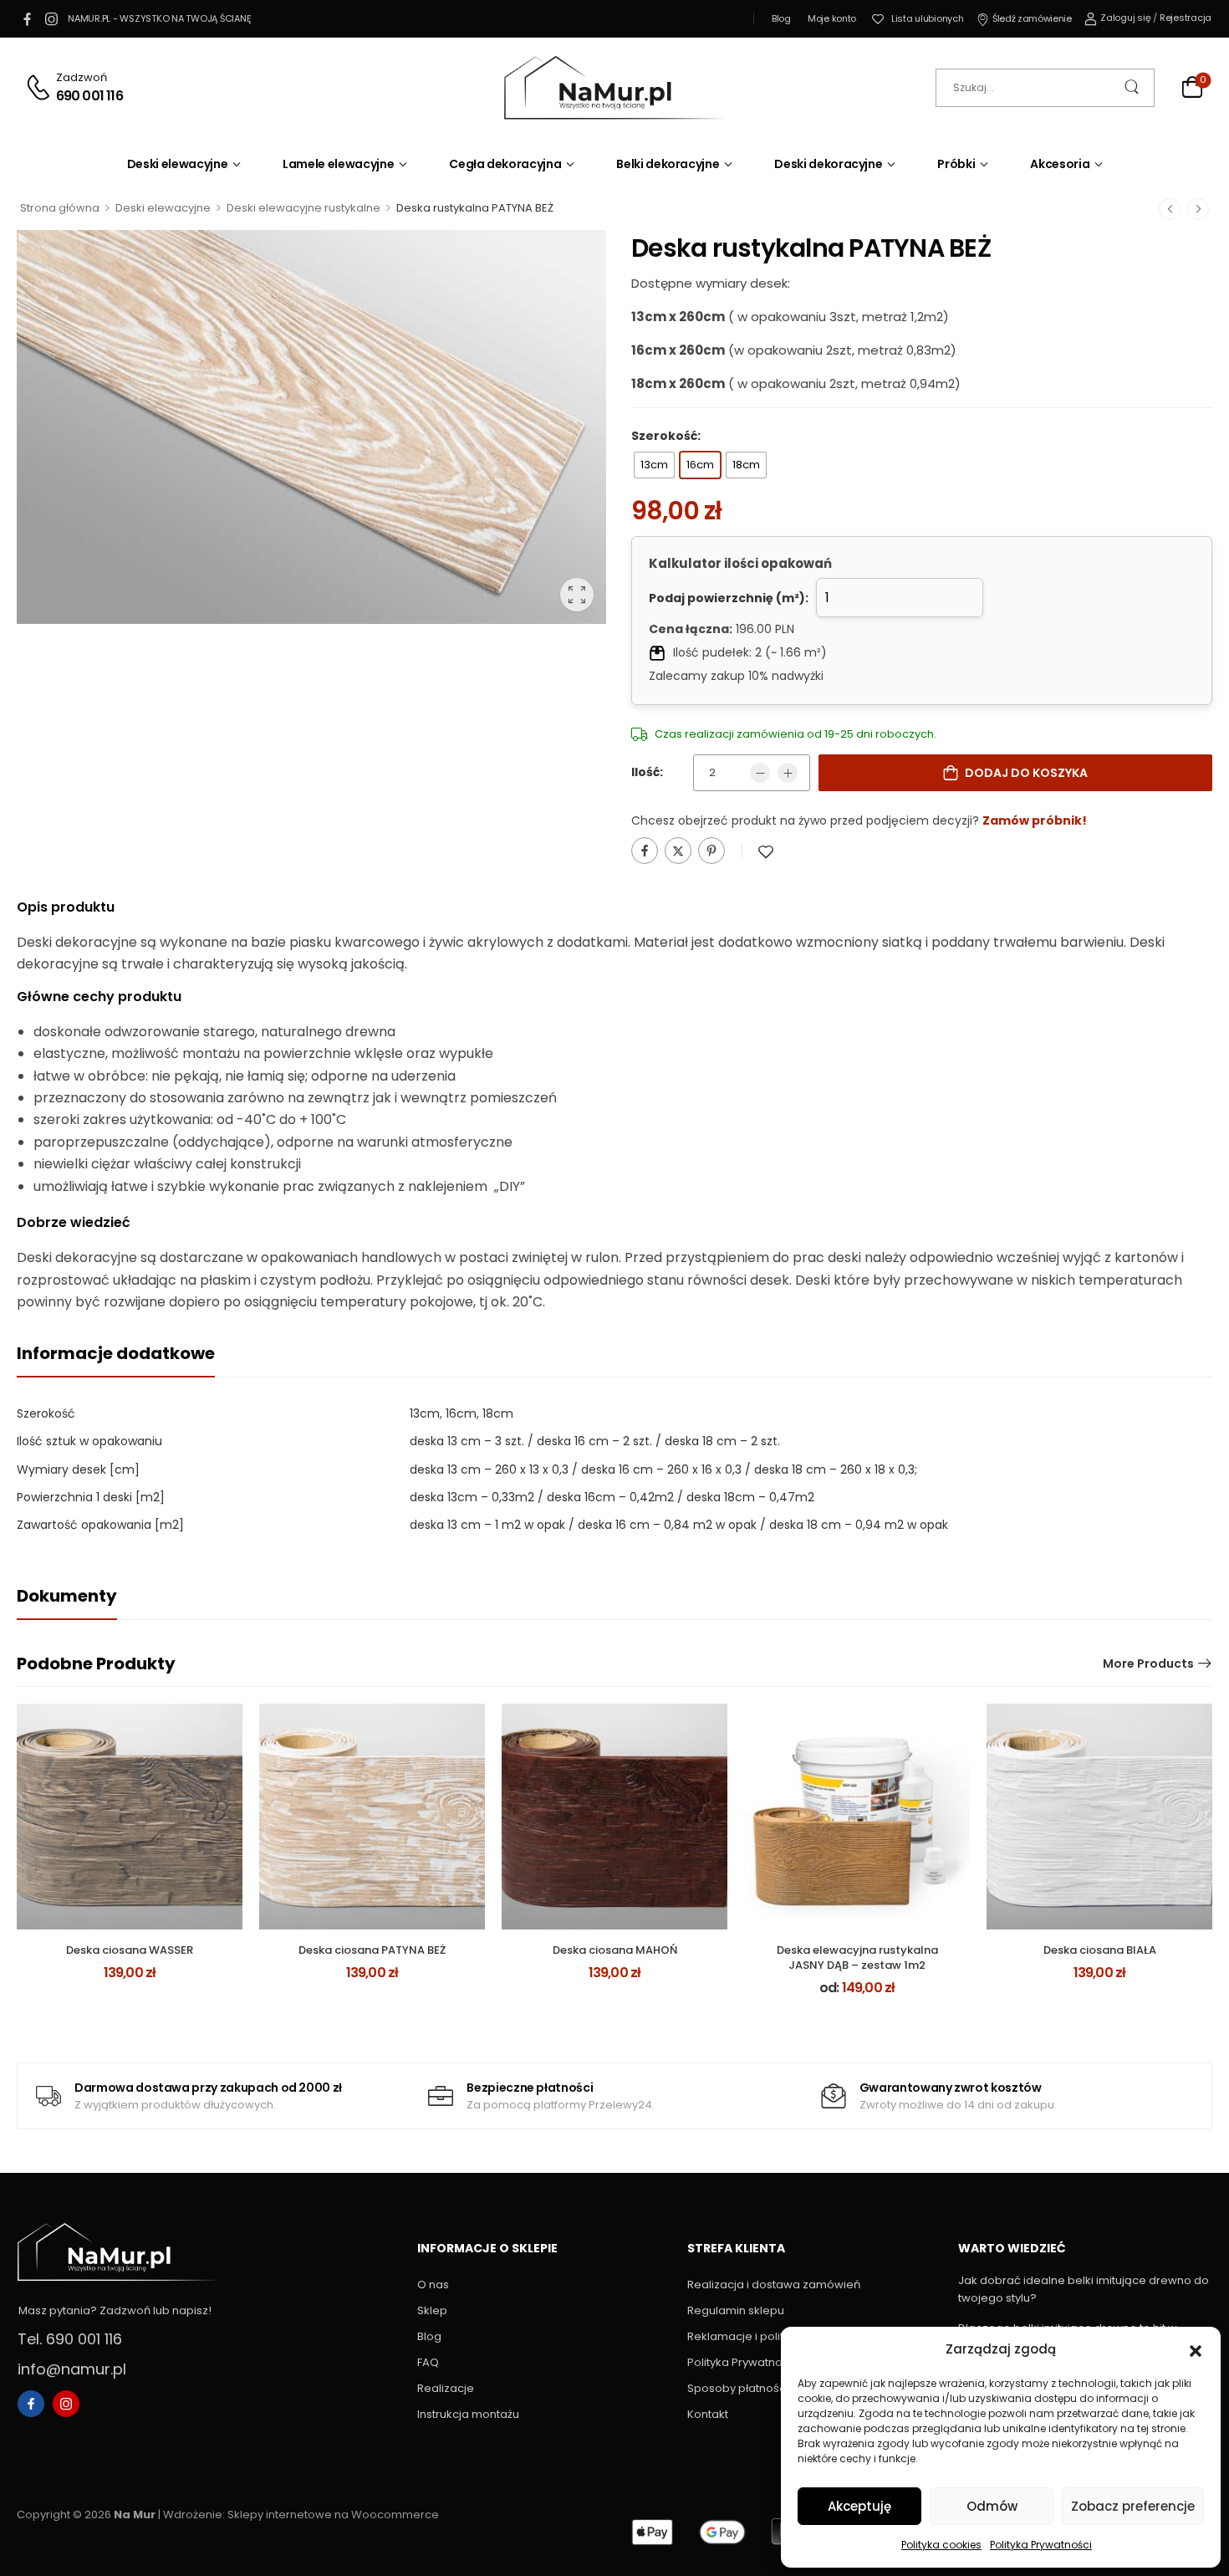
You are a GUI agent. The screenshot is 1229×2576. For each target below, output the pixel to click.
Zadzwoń (82, 77)
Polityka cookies (941, 2545)
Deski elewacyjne (177, 164)
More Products (1148, 1664)
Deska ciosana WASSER (130, 1950)
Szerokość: (666, 436)
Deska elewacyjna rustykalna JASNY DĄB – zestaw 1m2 (857, 1958)
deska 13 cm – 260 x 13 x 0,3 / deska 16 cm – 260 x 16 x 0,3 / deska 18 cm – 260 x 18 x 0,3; (663, 1469)
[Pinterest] (711, 851)
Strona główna (60, 208)
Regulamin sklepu (736, 2310)
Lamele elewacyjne (338, 164)
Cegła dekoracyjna (505, 164)
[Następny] (1198, 209)
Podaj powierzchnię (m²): (729, 598)
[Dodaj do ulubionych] (766, 852)
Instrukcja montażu (468, 2414)
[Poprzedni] (1170, 209)
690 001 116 (89, 96)
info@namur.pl (72, 2369)
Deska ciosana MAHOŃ (615, 1950)
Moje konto (832, 18)
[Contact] (41, 87)
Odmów (992, 2506)
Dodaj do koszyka (1026, 773)
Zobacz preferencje (1133, 2506)
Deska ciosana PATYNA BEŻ (372, 1950)
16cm (461, 1413)
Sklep (432, 2310)
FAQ (428, 2362)
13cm (425, 1413)
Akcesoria (1060, 164)
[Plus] (788, 773)
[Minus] (760, 773)
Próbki (956, 164)
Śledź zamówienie (1032, 18)
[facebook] (27, 18)
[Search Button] (1133, 88)
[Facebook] (645, 851)
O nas (433, 2285)
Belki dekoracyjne (668, 164)
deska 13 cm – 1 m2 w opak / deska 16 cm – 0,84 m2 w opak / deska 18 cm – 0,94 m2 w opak (679, 1525)
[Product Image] (311, 427)
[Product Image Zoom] (577, 595)
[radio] (654, 465)
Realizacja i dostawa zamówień (774, 2285)
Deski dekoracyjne (828, 164)
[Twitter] (678, 851)
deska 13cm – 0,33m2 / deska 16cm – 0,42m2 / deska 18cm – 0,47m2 (612, 1497)
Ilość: (647, 772)
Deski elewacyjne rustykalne (303, 208)
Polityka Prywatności (1041, 2545)
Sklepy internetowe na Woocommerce (333, 2515)
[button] (1196, 2349)
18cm (498, 1413)
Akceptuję (859, 2506)
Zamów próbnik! (1035, 820)
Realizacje (446, 2388)
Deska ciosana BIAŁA (1100, 1950)
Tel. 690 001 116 (70, 2339)
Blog (781, 18)
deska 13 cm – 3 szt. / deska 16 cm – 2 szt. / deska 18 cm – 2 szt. (595, 1441)
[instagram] (51, 18)
